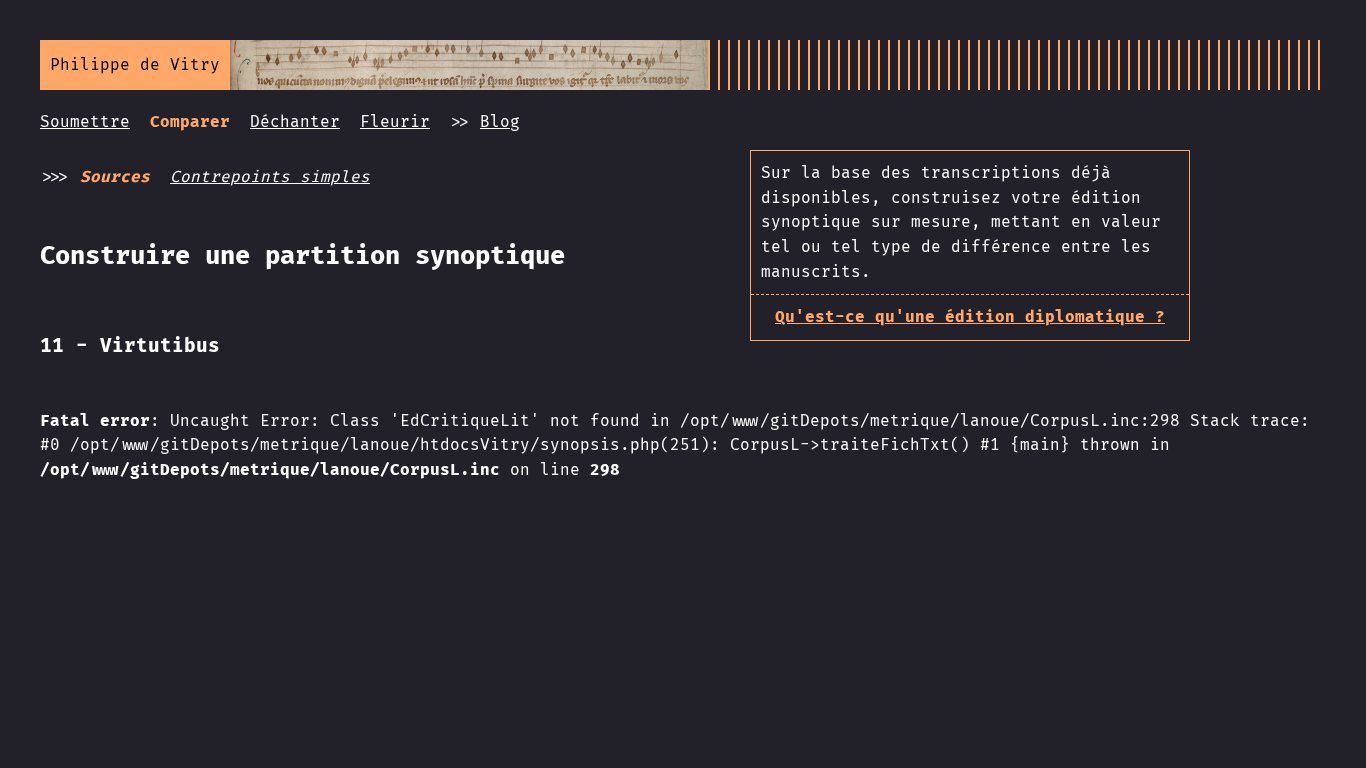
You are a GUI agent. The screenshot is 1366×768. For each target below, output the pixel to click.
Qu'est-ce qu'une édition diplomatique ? (970, 316)
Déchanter (295, 121)
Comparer (190, 121)
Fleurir (395, 121)
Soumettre (85, 121)
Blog (500, 121)
